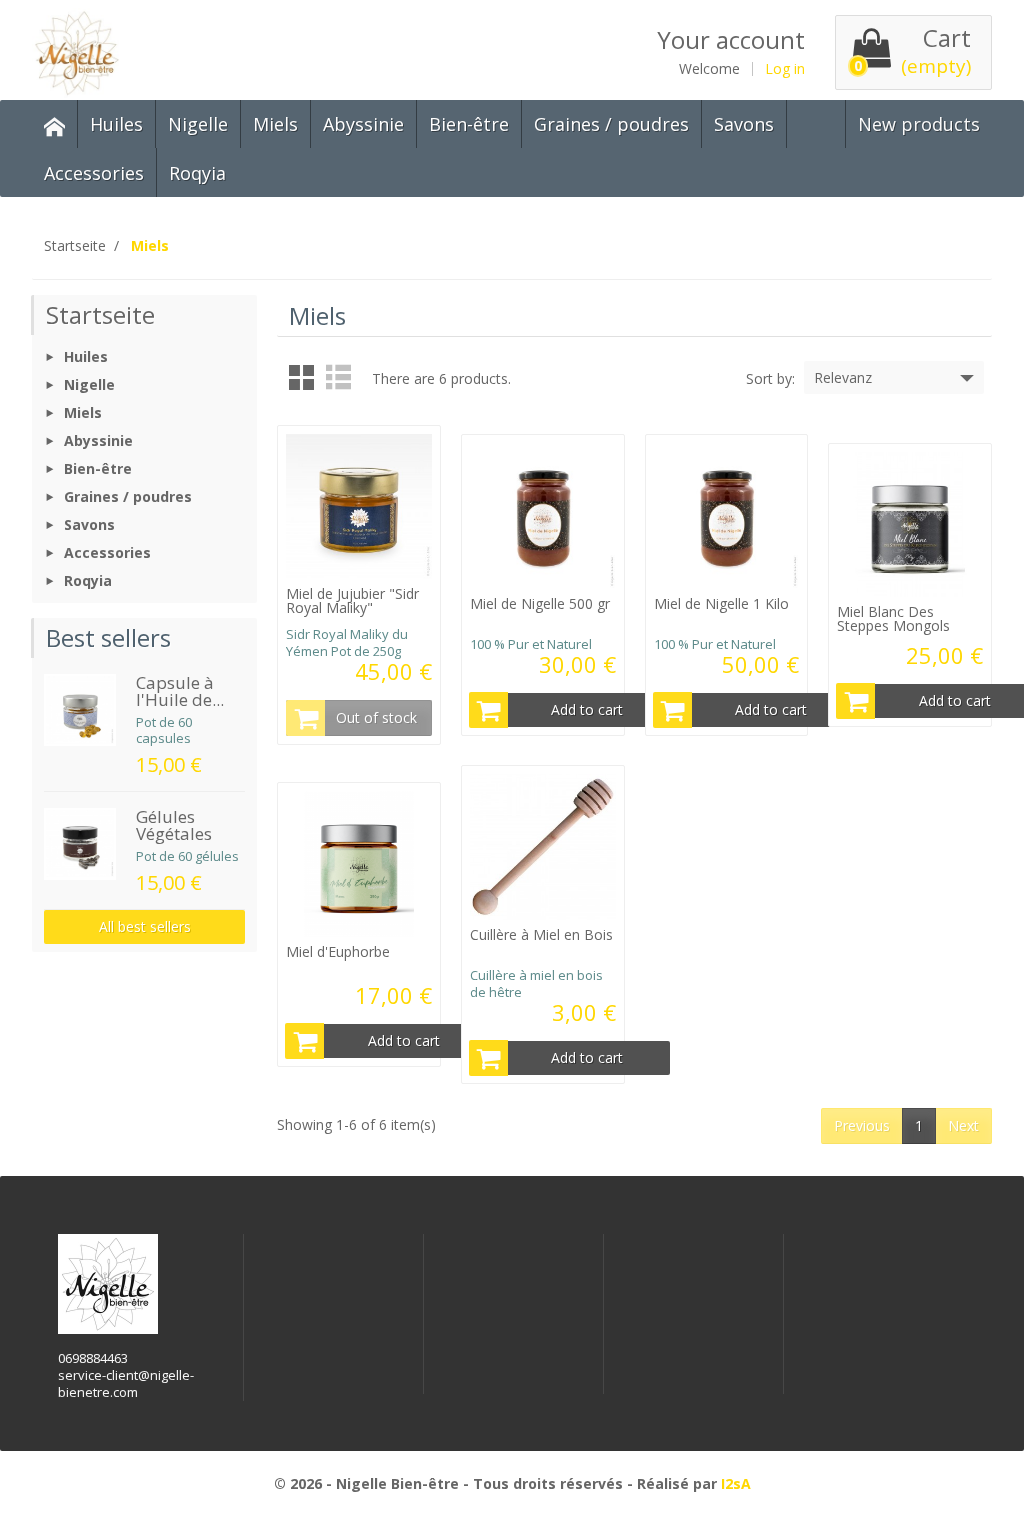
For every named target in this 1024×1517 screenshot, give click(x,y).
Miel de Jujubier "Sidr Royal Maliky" (352, 600)
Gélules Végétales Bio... (174, 833)
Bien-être (469, 124)
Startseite (100, 314)
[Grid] (301, 377)
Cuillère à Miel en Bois (541, 934)
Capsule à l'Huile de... (180, 691)
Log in (785, 69)
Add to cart (587, 709)
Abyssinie (363, 124)
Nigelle (198, 124)
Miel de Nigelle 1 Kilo (721, 603)
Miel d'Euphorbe (338, 951)
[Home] (55, 124)
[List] (338, 377)
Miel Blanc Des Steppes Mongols (893, 618)
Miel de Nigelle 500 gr (540, 603)
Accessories (94, 173)
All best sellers (145, 926)
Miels (275, 124)
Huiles (116, 124)
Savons (744, 124)
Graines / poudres (611, 124)
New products (919, 124)
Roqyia (197, 173)
